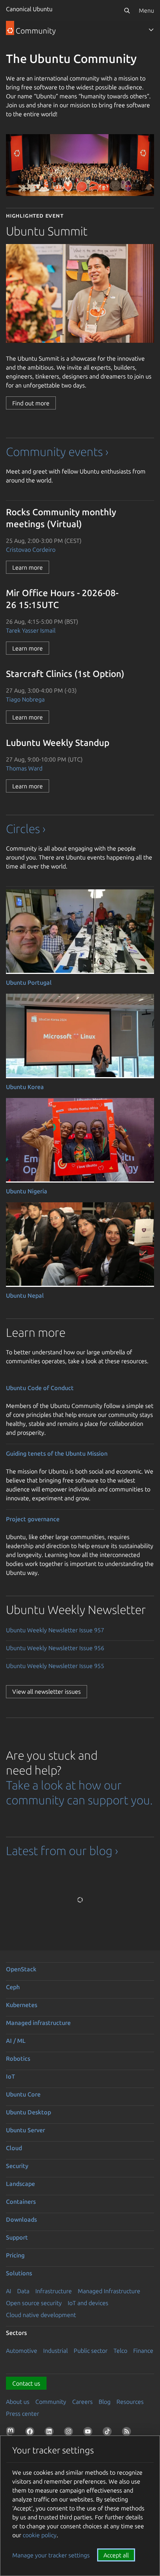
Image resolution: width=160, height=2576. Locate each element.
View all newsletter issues (47, 1692)
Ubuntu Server (25, 2130)
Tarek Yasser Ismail (31, 630)
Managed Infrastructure (109, 2291)
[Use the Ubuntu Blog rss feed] (128, 2433)
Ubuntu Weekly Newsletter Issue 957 (55, 1630)
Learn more (28, 567)
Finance (143, 2351)
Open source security (34, 2303)
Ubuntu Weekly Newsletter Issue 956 (55, 1648)
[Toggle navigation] (151, 30)
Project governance (33, 1519)
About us (18, 2402)
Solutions (19, 2273)
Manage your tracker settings (51, 2555)
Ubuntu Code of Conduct (40, 1388)
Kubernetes (22, 2005)
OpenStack (21, 1969)
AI (9, 2291)
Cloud (14, 2148)
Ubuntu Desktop (28, 2112)
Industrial (55, 2351)
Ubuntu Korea (25, 1087)
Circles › (26, 829)
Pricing (15, 2255)
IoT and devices (88, 2303)
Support (17, 2237)
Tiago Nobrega (25, 699)
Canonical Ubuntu (29, 9)
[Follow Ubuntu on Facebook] (31, 2433)
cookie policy (40, 2535)
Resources (130, 2402)
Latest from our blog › (62, 1851)
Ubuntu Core (23, 2094)
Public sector (91, 2351)
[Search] (127, 10)
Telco (120, 2351)
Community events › (57, 452)
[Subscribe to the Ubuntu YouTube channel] (89, 2433)
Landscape (20, 2184)
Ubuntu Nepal (25, 1295)
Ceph (13, 1987)
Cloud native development (41, 2315)
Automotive (22, 2351)
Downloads (21, 2219)
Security (17, 2166)
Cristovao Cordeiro (31, 550)
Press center (23, 2414)
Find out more (31, 403)
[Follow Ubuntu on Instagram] (70, 2433)
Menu (146, 10)
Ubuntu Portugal (29, 982)
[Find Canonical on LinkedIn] (51, 2433)
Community (51, 2402)
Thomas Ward (24, 768)
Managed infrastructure (38, 2023)
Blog (105, 2402)
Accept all (116, 2555)
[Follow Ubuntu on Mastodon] (12, 2433)
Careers (82, 2402)
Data (23, 2291)
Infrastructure (54, 2291)
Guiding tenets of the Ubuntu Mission (57, 1453)
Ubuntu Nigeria (27, 1191)
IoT (10, 2076)
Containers (21, 2202)
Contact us (26, 2383)
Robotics (18, 2058)
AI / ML (16, 2041)
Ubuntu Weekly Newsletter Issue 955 (55, 1666)
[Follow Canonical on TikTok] (109, 2433)
